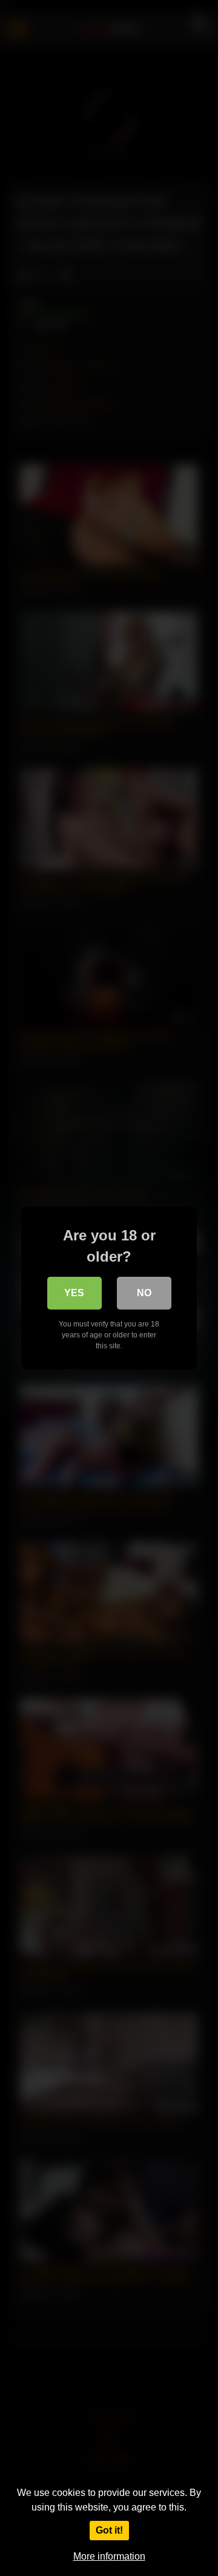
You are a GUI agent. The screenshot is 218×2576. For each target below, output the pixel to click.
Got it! (109, 2530)
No (144, 1293)
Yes (74, 1293)
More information (109, 2556)
